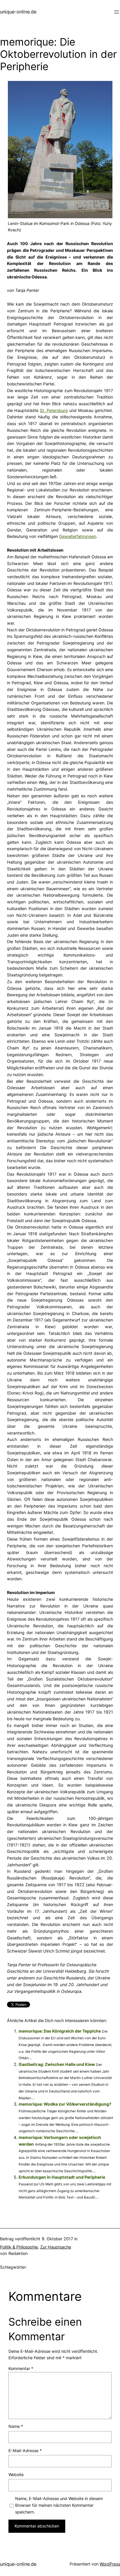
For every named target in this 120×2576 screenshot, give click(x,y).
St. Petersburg (54, 410)
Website (16, 2474)
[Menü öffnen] (117, 12)
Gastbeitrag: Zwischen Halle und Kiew (57, 2064)
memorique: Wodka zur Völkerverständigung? (65, 2104)
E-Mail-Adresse (25, 2451)
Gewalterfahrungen (78, 536)
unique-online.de (18, 12)
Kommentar (21, 2368)
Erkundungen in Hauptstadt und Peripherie (62, 2177)
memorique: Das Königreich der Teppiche (60, 2031)
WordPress (110, 2564)
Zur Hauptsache (56, 2247)
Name (16, 2426)
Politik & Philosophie (19, 2247)
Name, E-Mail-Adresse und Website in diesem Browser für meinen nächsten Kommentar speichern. (59, 2505)
